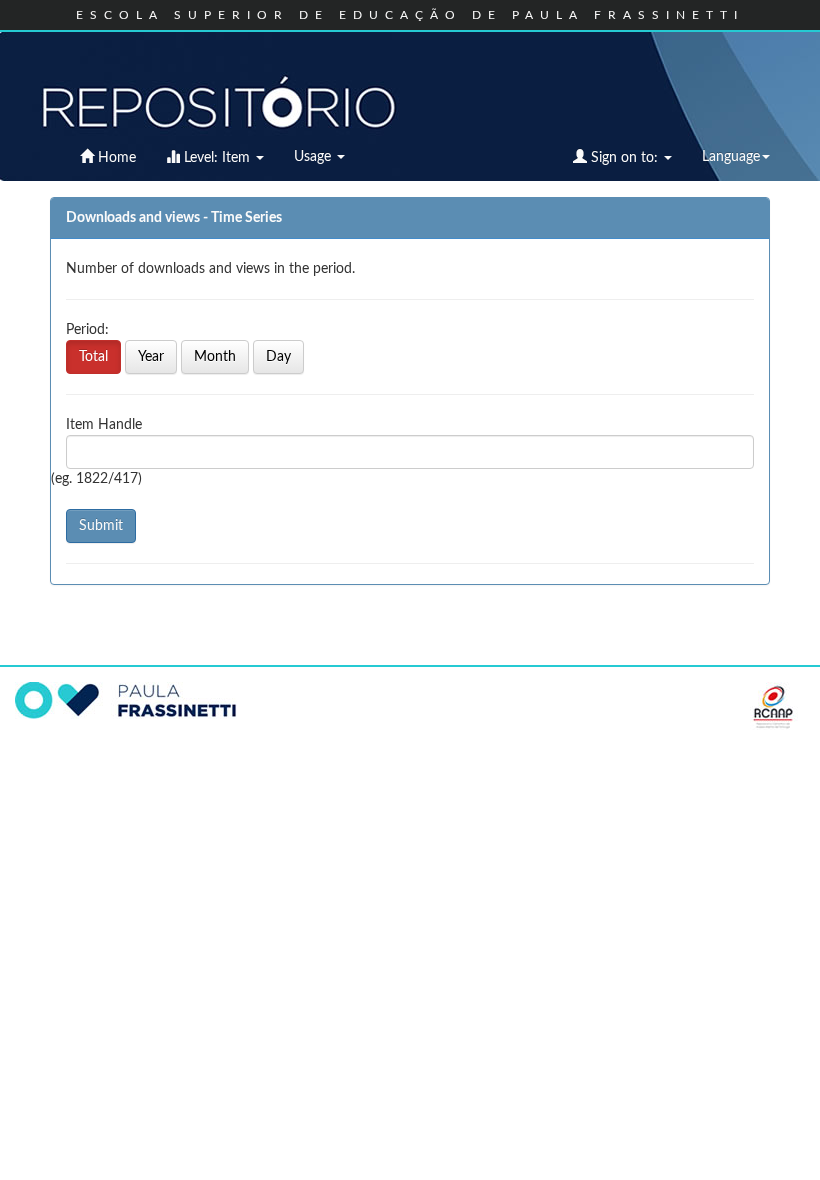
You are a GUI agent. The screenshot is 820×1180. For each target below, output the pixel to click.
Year (151, 357)
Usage (314, 157)
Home (115, 158)
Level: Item (217, 158)
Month (215, 357)
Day (278, 357)
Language (731, 157)
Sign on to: (624, 158)
